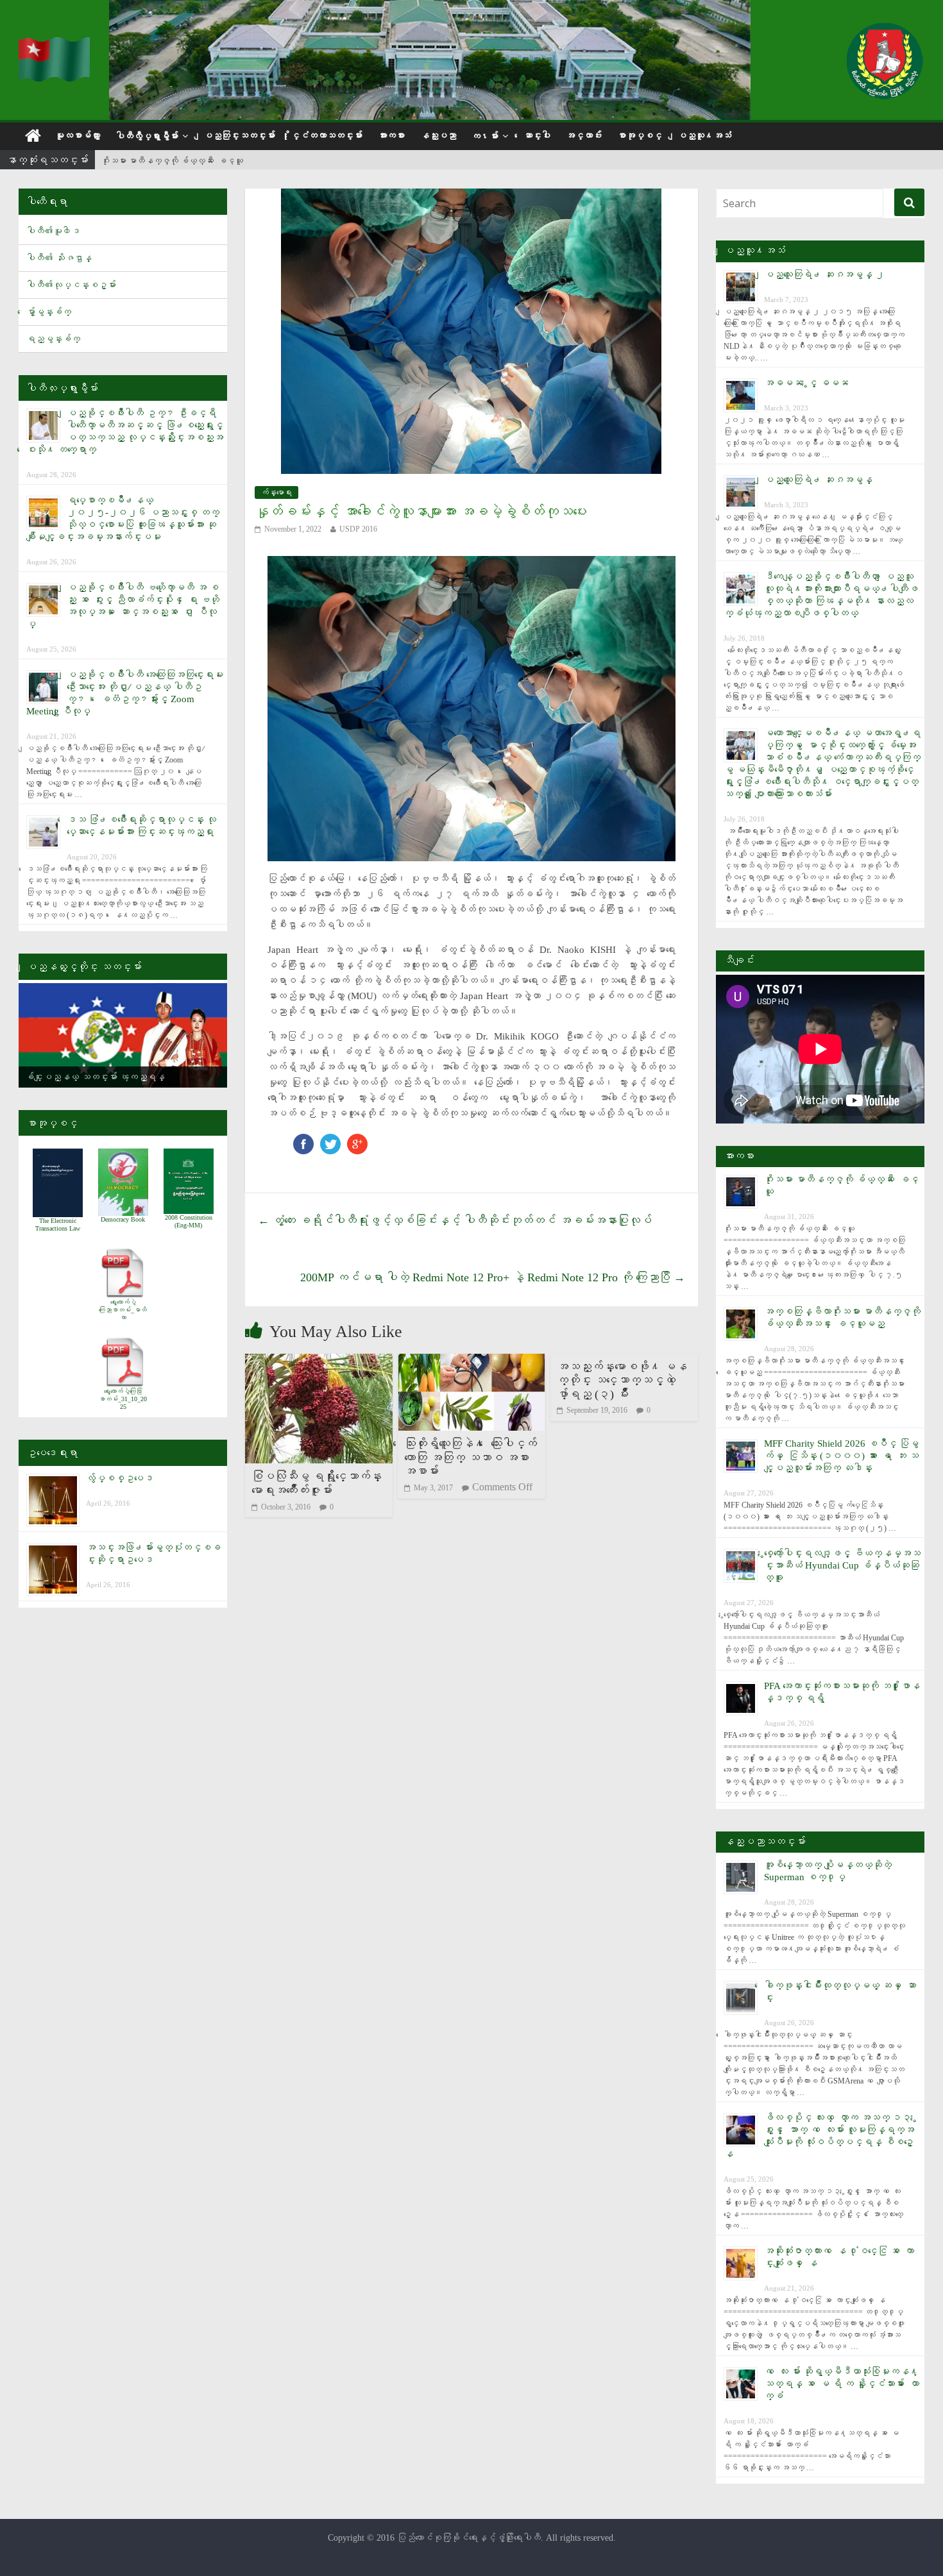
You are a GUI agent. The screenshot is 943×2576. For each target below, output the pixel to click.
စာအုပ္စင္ (640, 136)
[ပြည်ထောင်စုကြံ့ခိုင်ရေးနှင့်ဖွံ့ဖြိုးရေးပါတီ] (56, 45)
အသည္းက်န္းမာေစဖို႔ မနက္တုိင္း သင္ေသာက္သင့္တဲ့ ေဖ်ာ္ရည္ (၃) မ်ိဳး (622, 1380)
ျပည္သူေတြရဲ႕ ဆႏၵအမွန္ (818, 480)
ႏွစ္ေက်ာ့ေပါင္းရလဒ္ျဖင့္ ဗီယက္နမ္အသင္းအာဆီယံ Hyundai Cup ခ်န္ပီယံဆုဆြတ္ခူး (842, 1565)
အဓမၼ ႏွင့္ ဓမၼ (806, 383)
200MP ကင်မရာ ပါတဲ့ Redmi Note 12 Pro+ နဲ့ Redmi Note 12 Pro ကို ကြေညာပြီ (493, 1277)
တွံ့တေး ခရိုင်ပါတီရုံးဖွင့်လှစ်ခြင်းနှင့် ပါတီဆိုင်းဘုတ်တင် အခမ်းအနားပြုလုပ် (455, 1220)
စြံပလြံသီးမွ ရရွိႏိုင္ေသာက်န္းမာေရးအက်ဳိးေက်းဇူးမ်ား (317, 1483)
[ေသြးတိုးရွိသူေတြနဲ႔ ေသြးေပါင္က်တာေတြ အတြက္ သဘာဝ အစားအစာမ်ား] (471, 1362)
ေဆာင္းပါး (537, 136)
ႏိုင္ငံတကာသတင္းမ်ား (327, 136)
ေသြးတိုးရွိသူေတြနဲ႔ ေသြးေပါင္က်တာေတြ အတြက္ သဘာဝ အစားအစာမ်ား (471, 1457)
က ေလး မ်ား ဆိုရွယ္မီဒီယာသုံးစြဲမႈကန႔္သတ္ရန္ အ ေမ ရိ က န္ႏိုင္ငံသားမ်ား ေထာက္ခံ (842, 2384)
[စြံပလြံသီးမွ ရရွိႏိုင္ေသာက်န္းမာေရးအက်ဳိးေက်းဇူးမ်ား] (319, 1362)
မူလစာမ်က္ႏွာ (78, 136)
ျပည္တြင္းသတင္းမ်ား (239, 136)
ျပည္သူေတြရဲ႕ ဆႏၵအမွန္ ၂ (824, 274)
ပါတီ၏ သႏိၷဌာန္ (59, 258)
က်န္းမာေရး (276, 492)
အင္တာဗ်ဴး (584, 136)
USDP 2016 (358, 529)
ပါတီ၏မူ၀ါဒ (53, 231)
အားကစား (391, 136)
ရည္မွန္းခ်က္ (53, 339)
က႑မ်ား (485, 136)
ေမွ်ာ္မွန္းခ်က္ (49, 312)
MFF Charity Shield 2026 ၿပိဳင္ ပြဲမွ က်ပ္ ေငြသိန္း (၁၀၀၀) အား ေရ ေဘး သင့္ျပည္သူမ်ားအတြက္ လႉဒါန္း (841, 1456)
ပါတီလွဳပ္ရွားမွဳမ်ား (147, 136)
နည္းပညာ (438, 136)
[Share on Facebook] (303, 1140)
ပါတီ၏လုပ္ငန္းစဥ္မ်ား (71, 285)
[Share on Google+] (357, 1140)
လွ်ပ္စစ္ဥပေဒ (120, 1478)
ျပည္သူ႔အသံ (704, 136)
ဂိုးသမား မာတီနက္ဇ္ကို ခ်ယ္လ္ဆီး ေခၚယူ (172, 161)
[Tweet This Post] (330, 1140)
